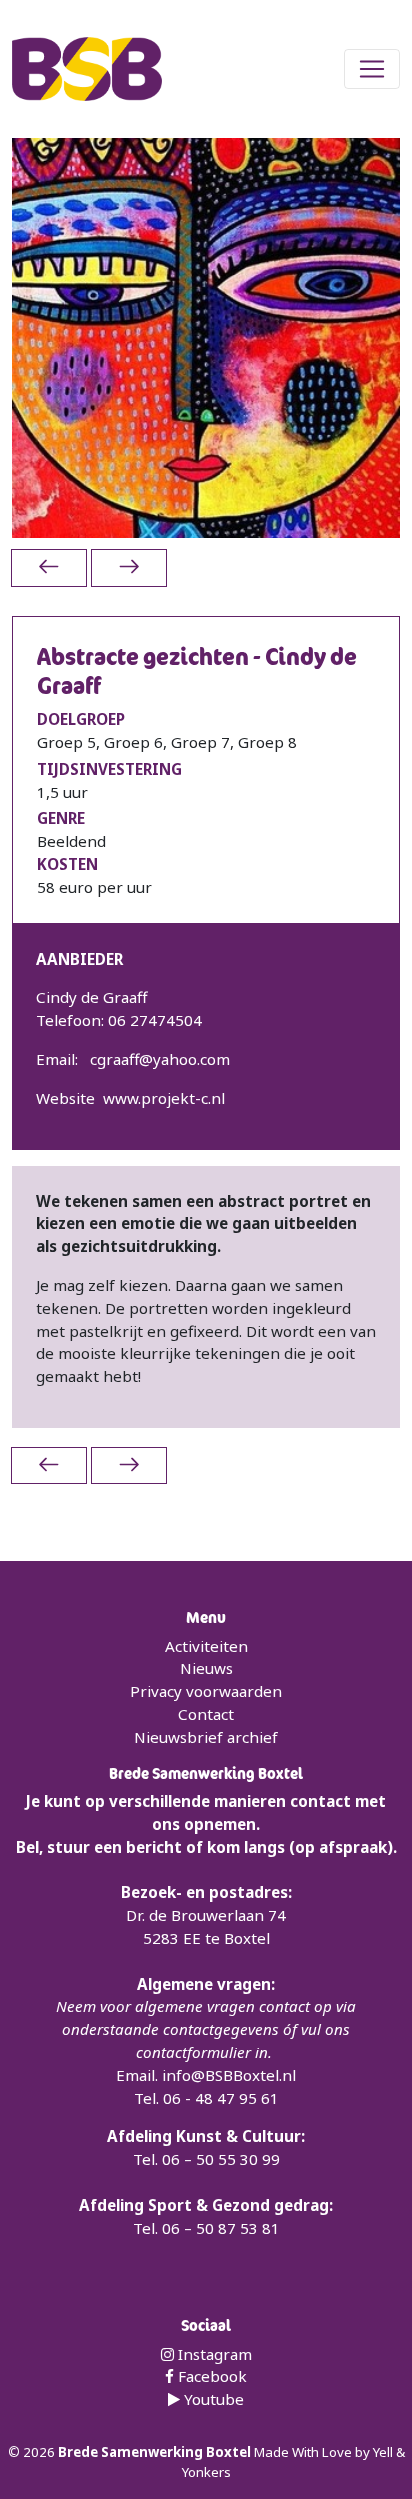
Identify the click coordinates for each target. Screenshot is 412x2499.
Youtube (212, 2399)
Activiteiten (206, 1646)
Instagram (213, 2354)
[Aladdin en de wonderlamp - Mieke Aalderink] (49, 567)
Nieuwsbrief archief (206, 1737)
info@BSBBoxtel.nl (229, 2075)
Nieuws (206, 1668)
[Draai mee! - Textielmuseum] (129, 567)
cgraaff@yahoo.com (160, 1059)
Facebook (210, 2376)
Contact (206, 1714)
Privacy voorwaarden (206, 1691)
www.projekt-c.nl (164, 1098)
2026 (40, 2452)
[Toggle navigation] (372, 69)
